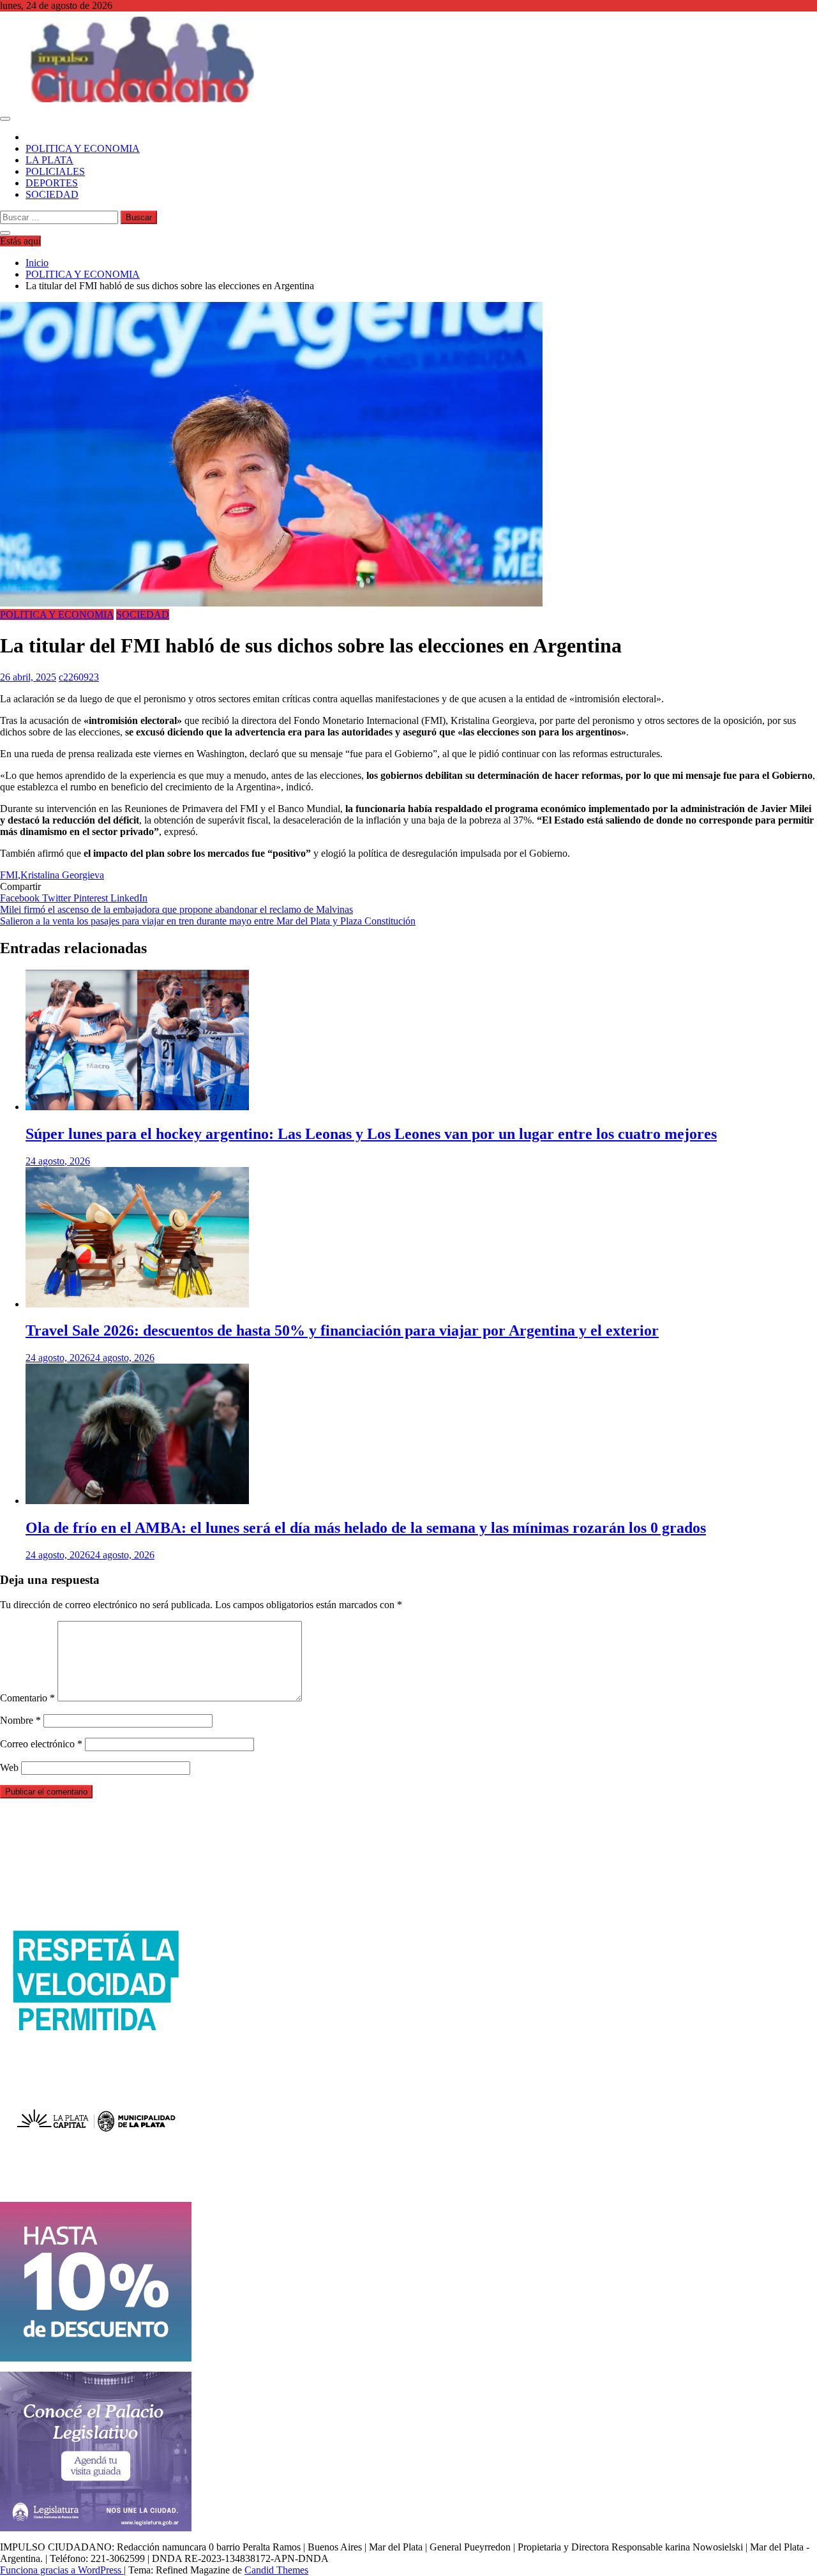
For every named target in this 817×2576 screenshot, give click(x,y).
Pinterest (92, 898)
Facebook (21, 898)
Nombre (20, 1720)
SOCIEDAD (52, 194)
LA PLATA (49, 160)
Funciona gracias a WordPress (62, 2570)
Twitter (58, 898)
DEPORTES (52, 183)
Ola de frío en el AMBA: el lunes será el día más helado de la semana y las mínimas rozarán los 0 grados (366, 1528)
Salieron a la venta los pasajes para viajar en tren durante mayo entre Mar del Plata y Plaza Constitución (208, 921)
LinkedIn (129, 898)
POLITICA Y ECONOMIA (83, 148)
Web (9, 1767)
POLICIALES (55, 171)
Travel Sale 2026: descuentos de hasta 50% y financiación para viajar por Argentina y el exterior (342, 1330)
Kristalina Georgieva (62, 875)
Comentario (27, 1698)
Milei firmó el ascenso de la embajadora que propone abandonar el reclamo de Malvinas (176, 909)
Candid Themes (276, 2570)
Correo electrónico (41, 1744)
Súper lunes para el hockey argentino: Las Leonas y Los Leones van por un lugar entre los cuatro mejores (371, 1134)
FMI (9, 875)
